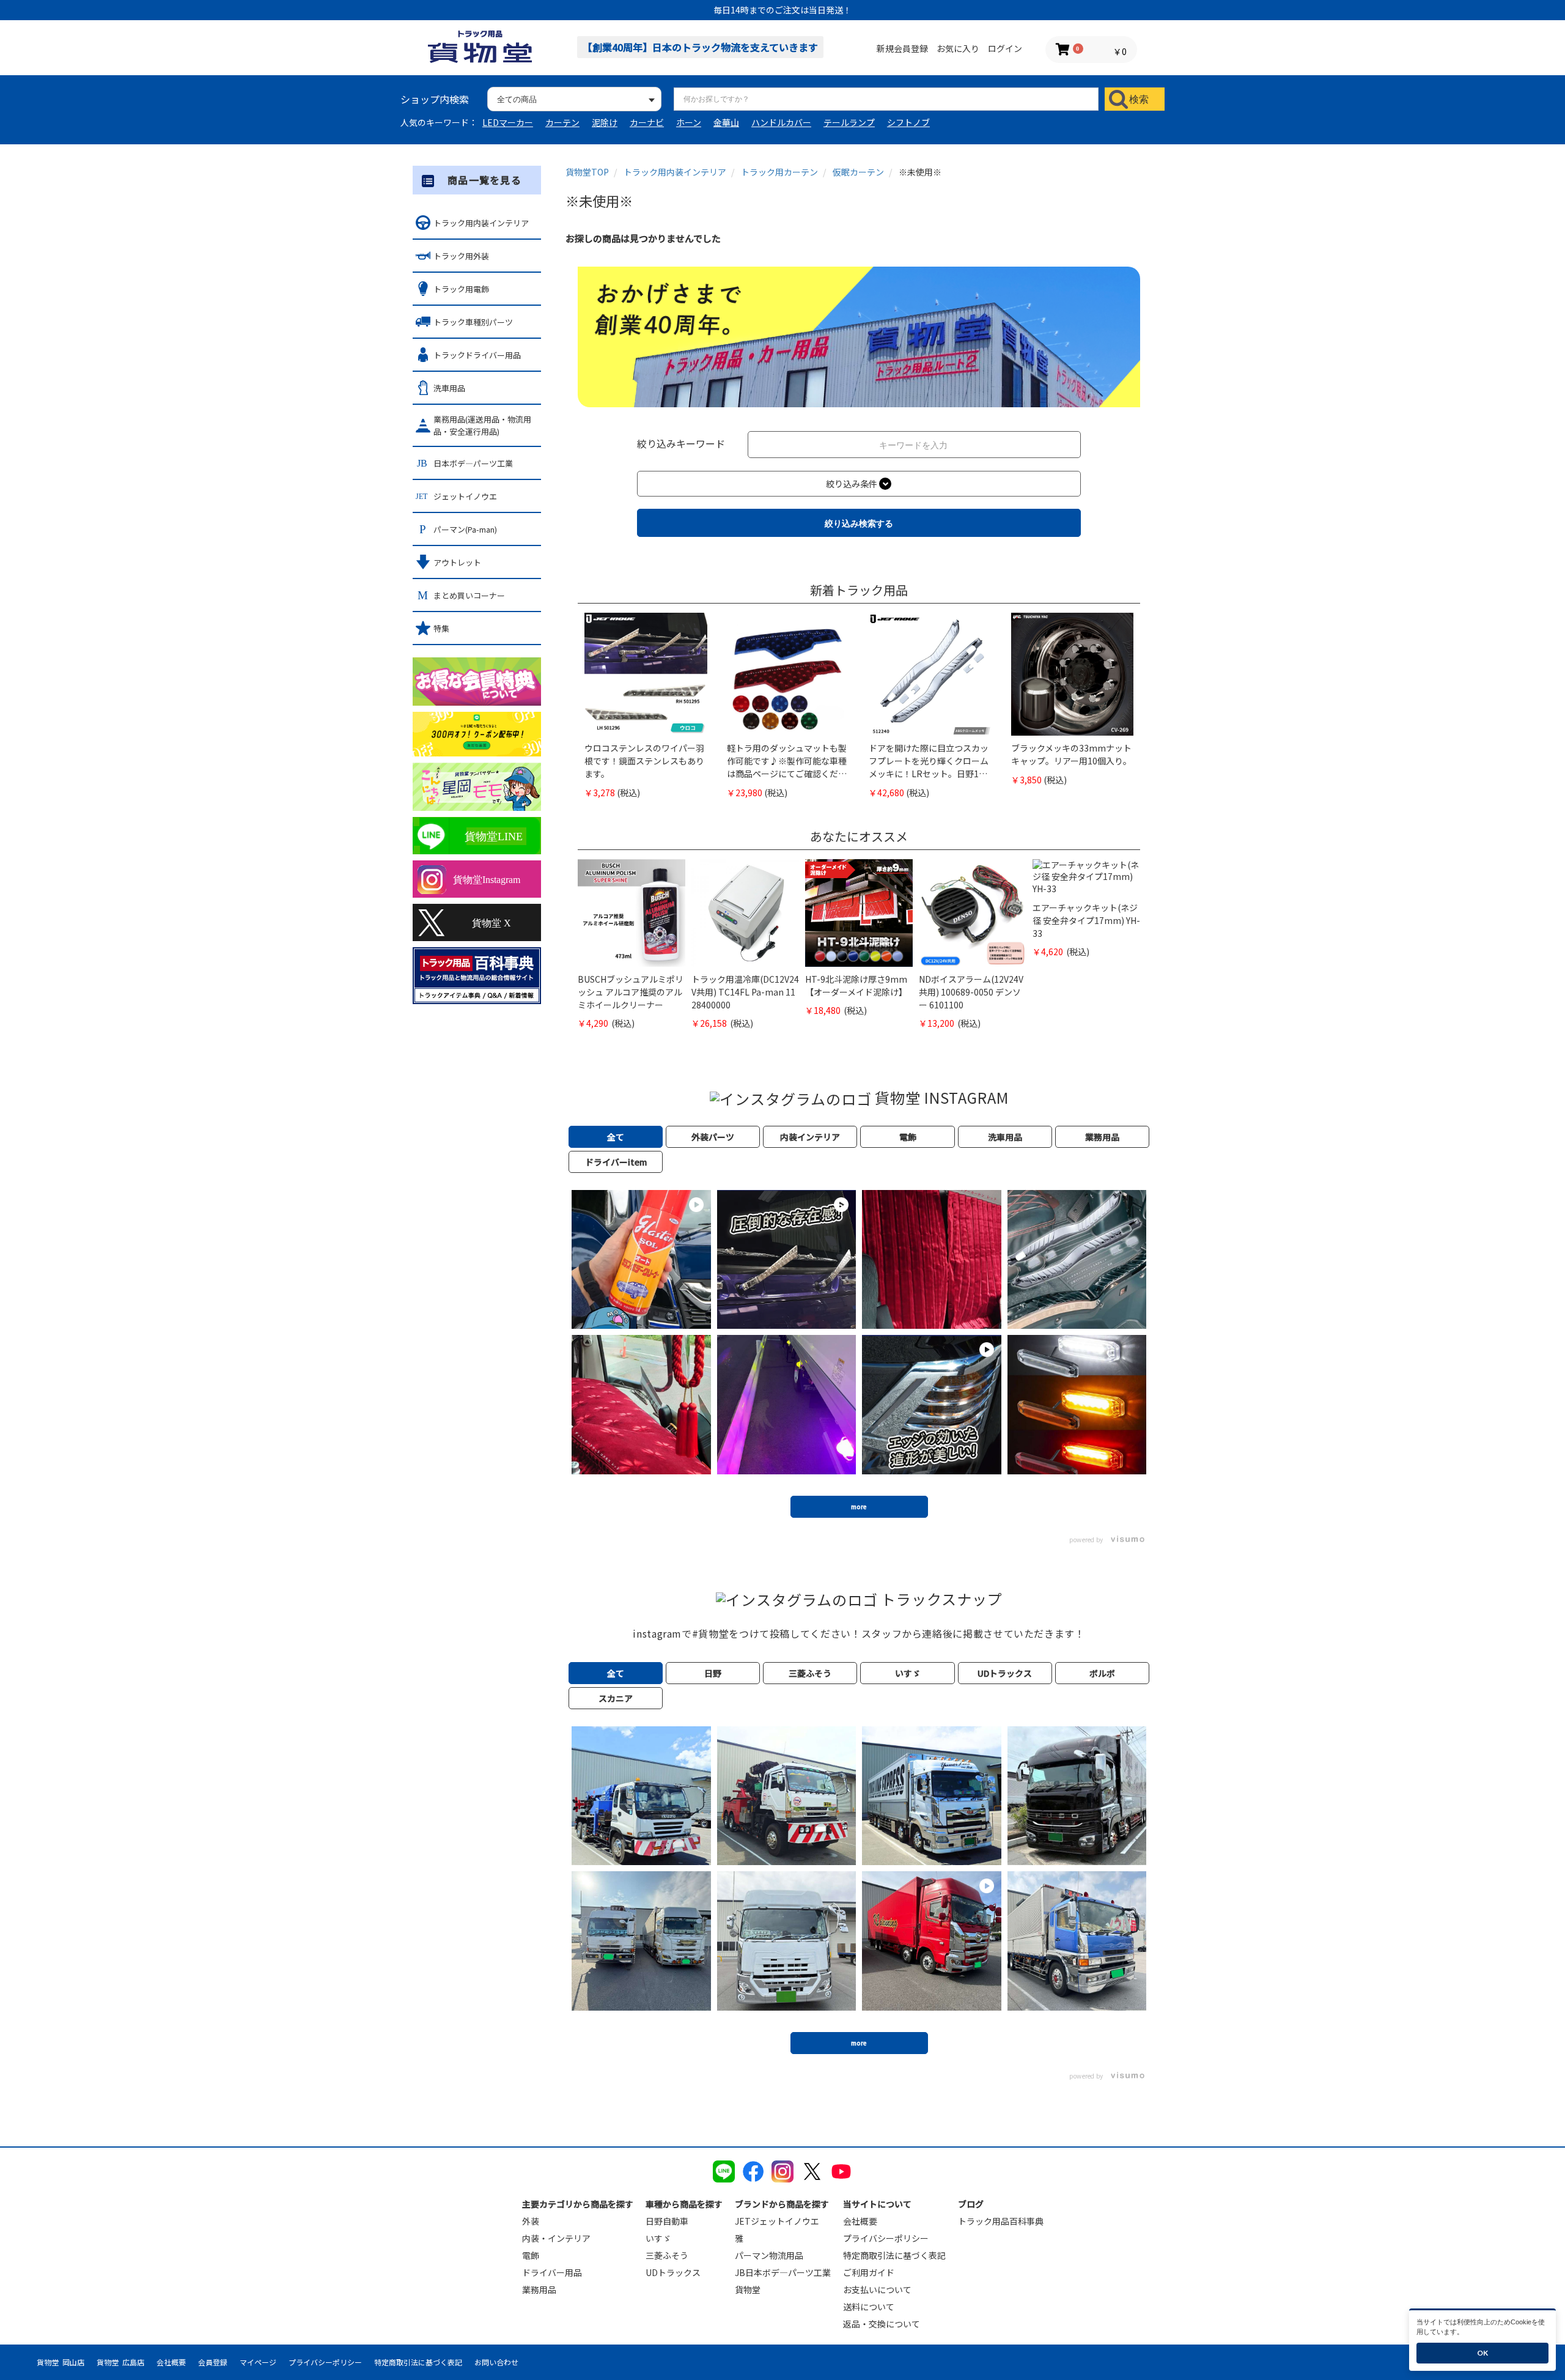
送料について (869, 2307)
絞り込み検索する (859, 523)
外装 (531, 2221)
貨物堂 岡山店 (61, 2362)
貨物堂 (748, 2289)
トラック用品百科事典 (1001, 2221)
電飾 (531, 2255)
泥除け (605, 122)
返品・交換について (882, 2324)
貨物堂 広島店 (120, 2362)
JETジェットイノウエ (777, 2221)
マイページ (258, 2362)
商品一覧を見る (484, 180)
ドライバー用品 (552, 2272)
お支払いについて (877, 2289)
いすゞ (658, 2238)
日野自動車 (667, 2221)
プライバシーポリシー (886, 2238)
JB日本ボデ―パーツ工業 (783, 2272)
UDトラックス (673, 2272)
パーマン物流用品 (769, 2255)
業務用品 (539, 2289)
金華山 (726, 122)
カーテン (562, 122)
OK (1482, 2353)
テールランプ (849, 122)
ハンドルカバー (781, 122)
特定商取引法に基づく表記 (894, 2255)
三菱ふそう (667, 2255)
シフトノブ (908, 122)
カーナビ (647, 122)
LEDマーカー (508, 122)
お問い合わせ (496, 2362)
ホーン (689, 122)
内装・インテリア (556, 2238)
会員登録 (213, 2362)
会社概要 (860, 2221)
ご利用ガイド (869, 2272)
